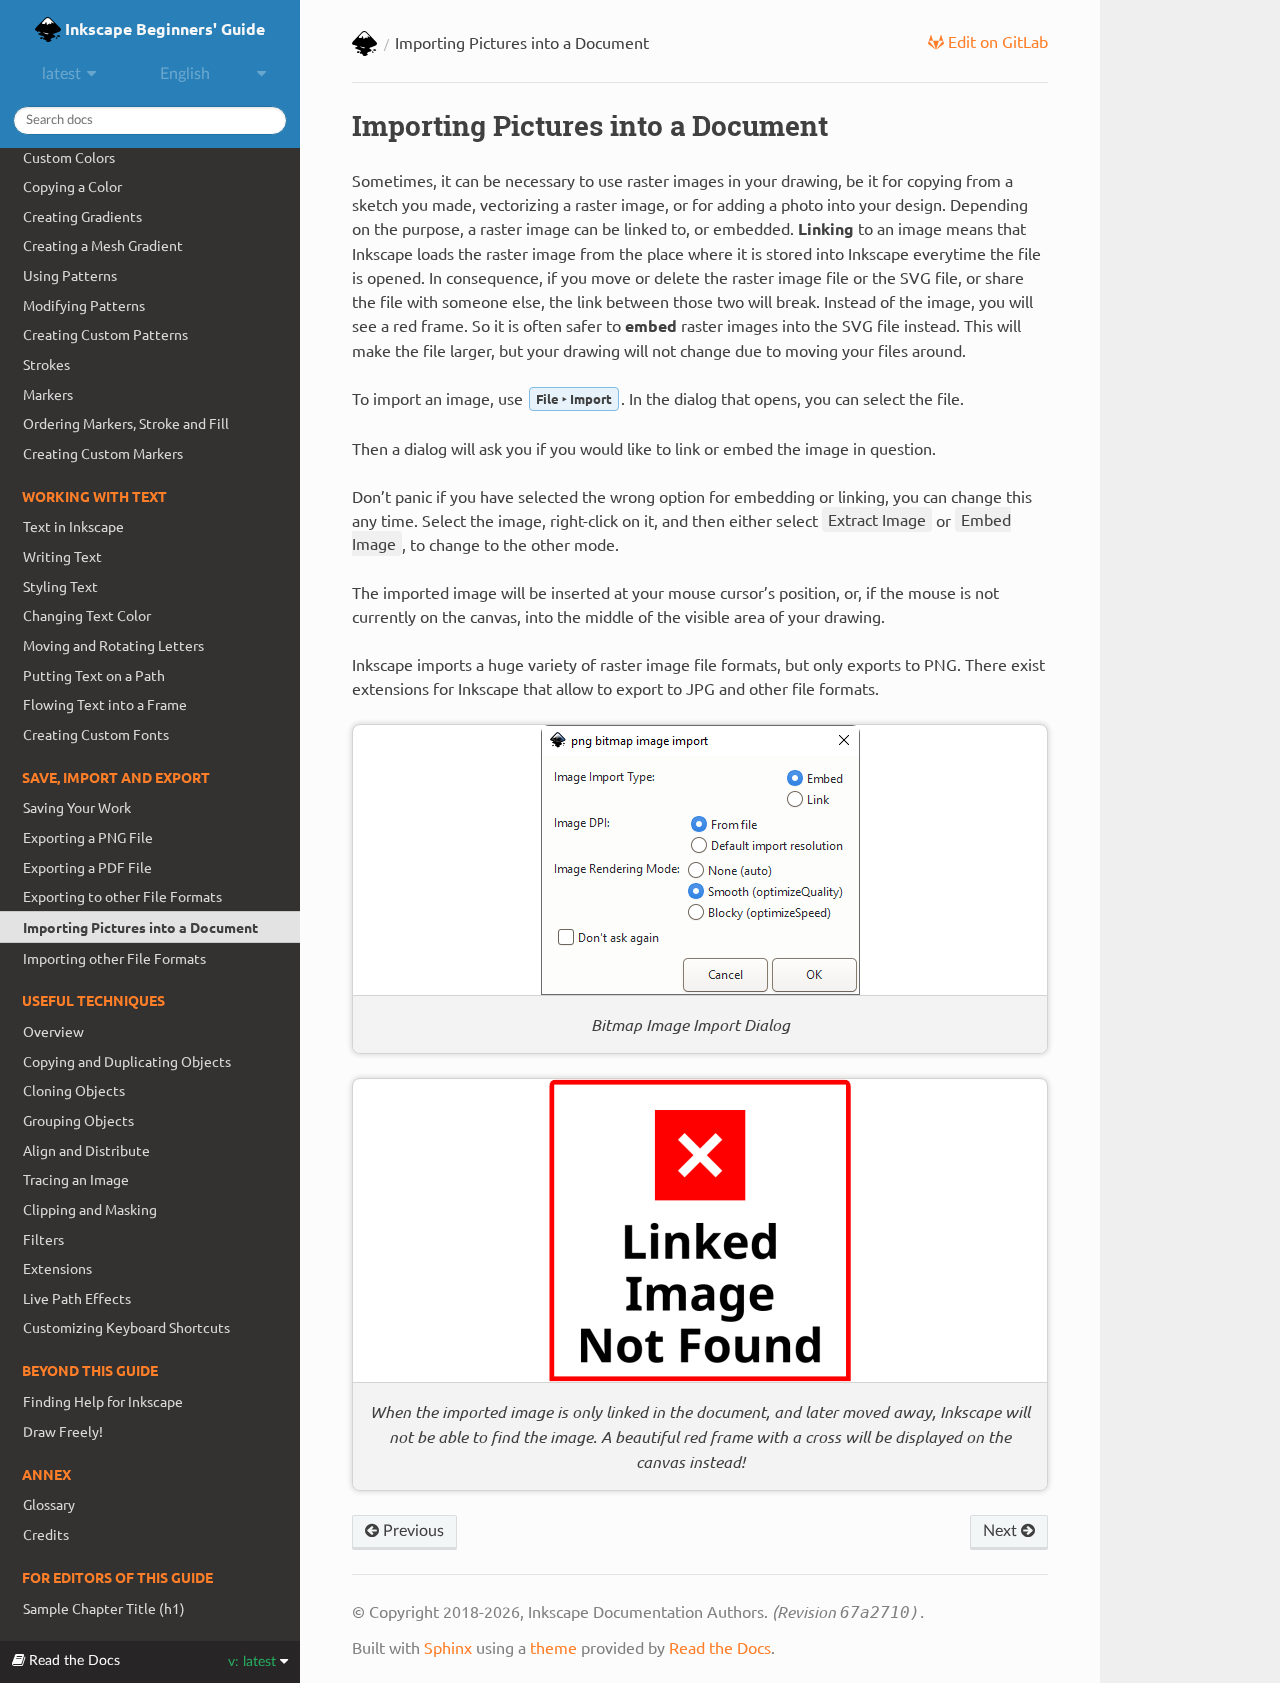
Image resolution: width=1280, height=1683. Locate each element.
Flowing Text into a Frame (105, 704)
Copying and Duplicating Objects (127, 1061)
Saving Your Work (77, 807)
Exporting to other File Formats (122, 896)
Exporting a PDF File (87, 867)
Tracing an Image (76, 1179)
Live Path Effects (77, 1298)
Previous (411, 1531)
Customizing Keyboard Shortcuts (126, 1327)
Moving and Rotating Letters (113, 645)
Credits (46, 1534)
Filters (43, 1239)
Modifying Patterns (84, 305)
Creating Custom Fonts (96, 734)
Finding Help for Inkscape (103, 1401)
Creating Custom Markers (103, 453)
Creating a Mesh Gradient (103, 245)
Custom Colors (69, 157)
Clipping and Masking (90, 1209)
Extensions (57, 1268)
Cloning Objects (74, 1090)
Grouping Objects (78, 1120)
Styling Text (60, 586)
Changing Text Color (87, 615)
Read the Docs (720, 1647)
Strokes (46, 364)
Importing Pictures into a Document (140, 927)
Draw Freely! (63, 1431)
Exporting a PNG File (88, 837)
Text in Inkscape (73, 526)
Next (1002, 1531)
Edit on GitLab (996, 41)
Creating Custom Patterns (105, 334)
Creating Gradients (82, 216)
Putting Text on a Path (94, 675)
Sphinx (448, 1647)
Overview (53, 1031)
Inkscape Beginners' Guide (163, 28)
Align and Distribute (86, 1150)
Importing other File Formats (114, 958)
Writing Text (62, 556)
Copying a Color (72, 186)
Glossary (49, 1504)
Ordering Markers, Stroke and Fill (126, 423)
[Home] (364, 44)
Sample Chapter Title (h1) (104, 1608)
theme (553, 1647)
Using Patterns (70, 275)
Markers (48, 394)
